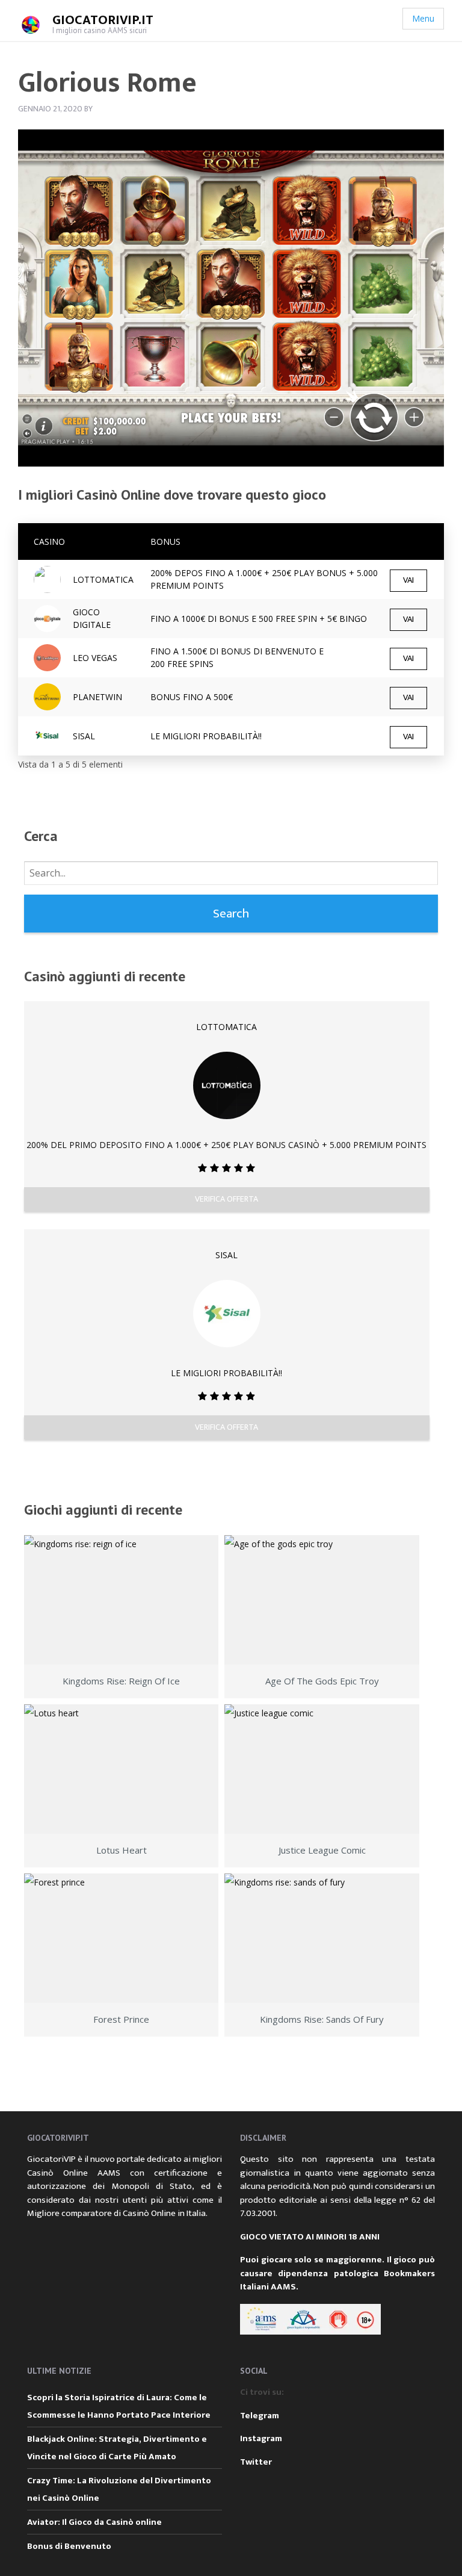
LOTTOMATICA (103, 579)
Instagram (261, 2438)
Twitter (256, 2462)
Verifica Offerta (226, 1199)
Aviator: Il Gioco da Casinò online (94, 2522)
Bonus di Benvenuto (69, 2546)
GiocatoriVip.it (103, 20)
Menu (423, 18)
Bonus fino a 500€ (192, 697)
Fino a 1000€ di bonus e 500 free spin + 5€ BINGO (259, 619)
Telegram (260, 2416)
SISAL (84, 736)
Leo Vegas (95, 658)
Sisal (226, 1255)
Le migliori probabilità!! (206, 736)
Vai (408, 580)
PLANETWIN (97, 697)
